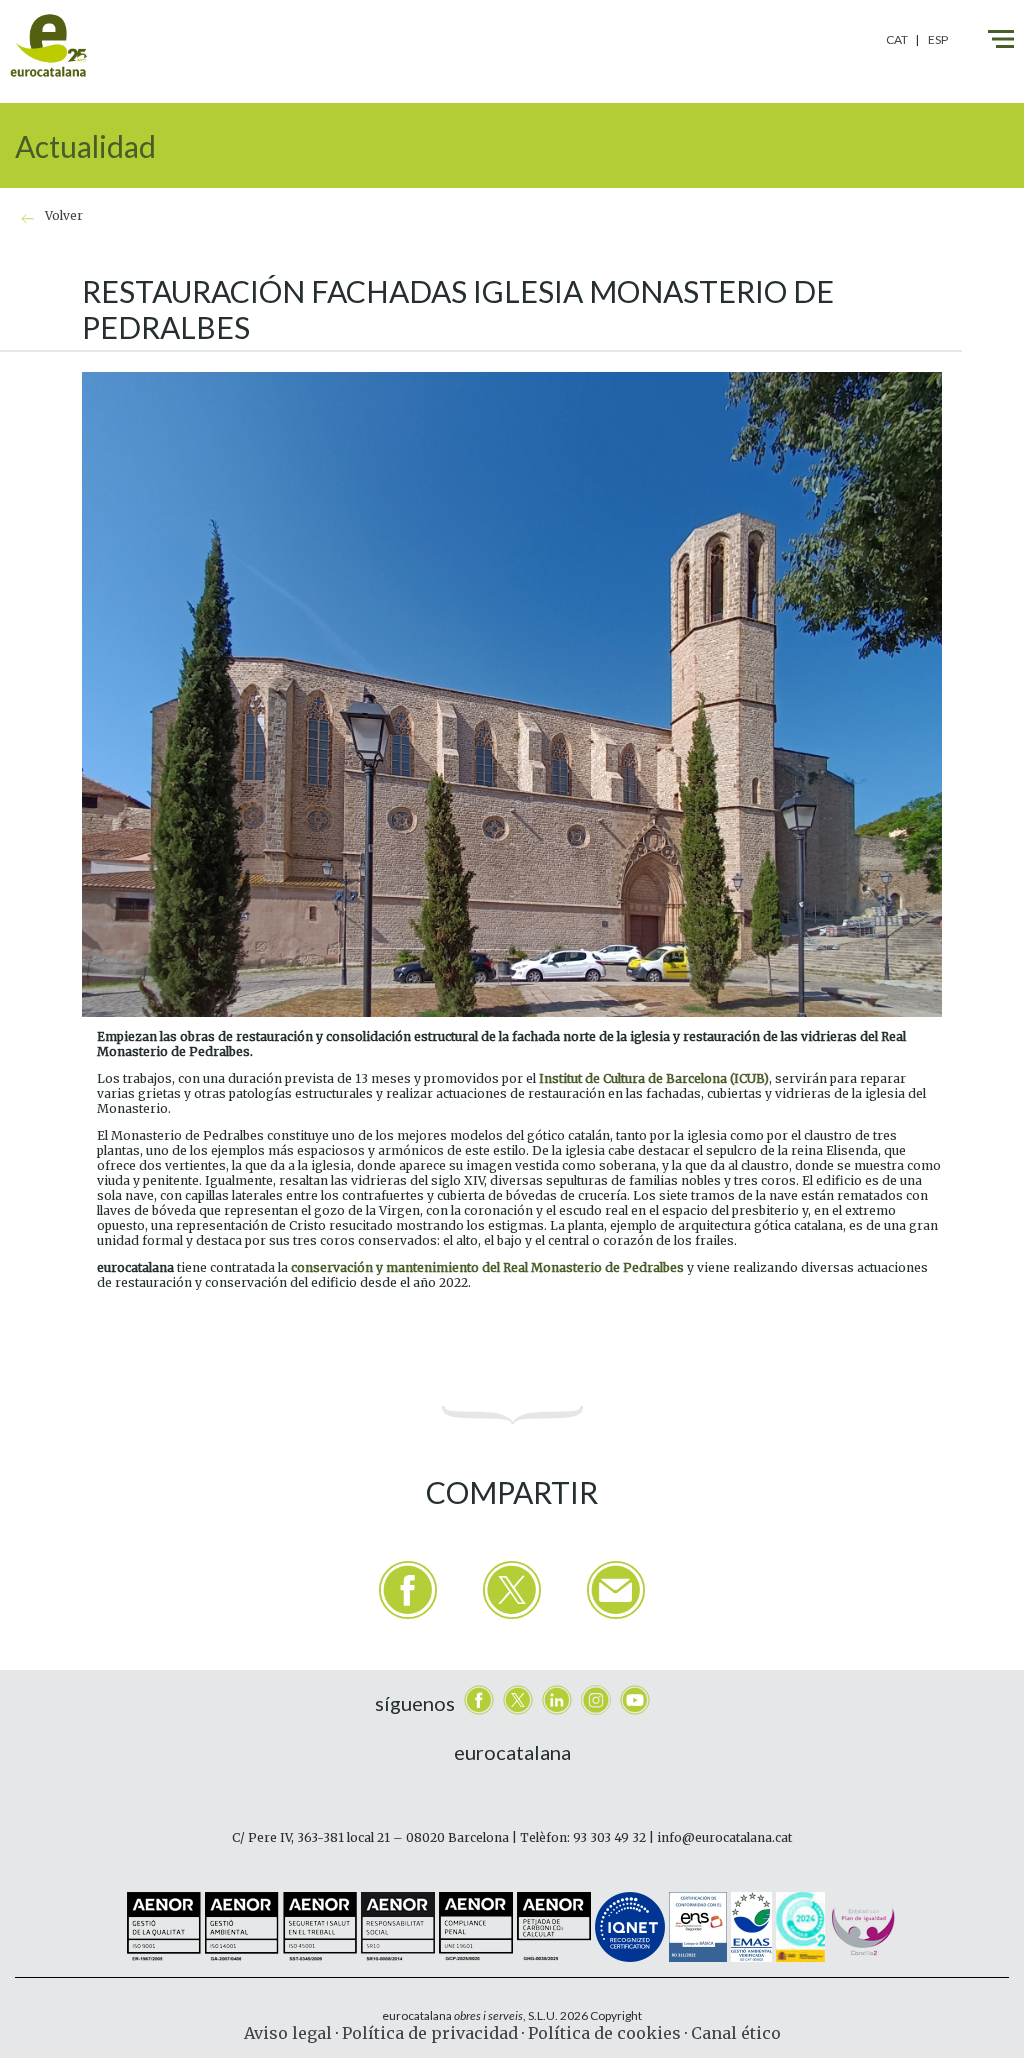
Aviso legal (288, 2033)
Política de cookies (604, 2033)
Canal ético (736, 2033)
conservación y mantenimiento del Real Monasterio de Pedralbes (487, 1267)
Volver (64, 215)
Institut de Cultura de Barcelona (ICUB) (654, 1078)
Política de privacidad (430, 2033)
